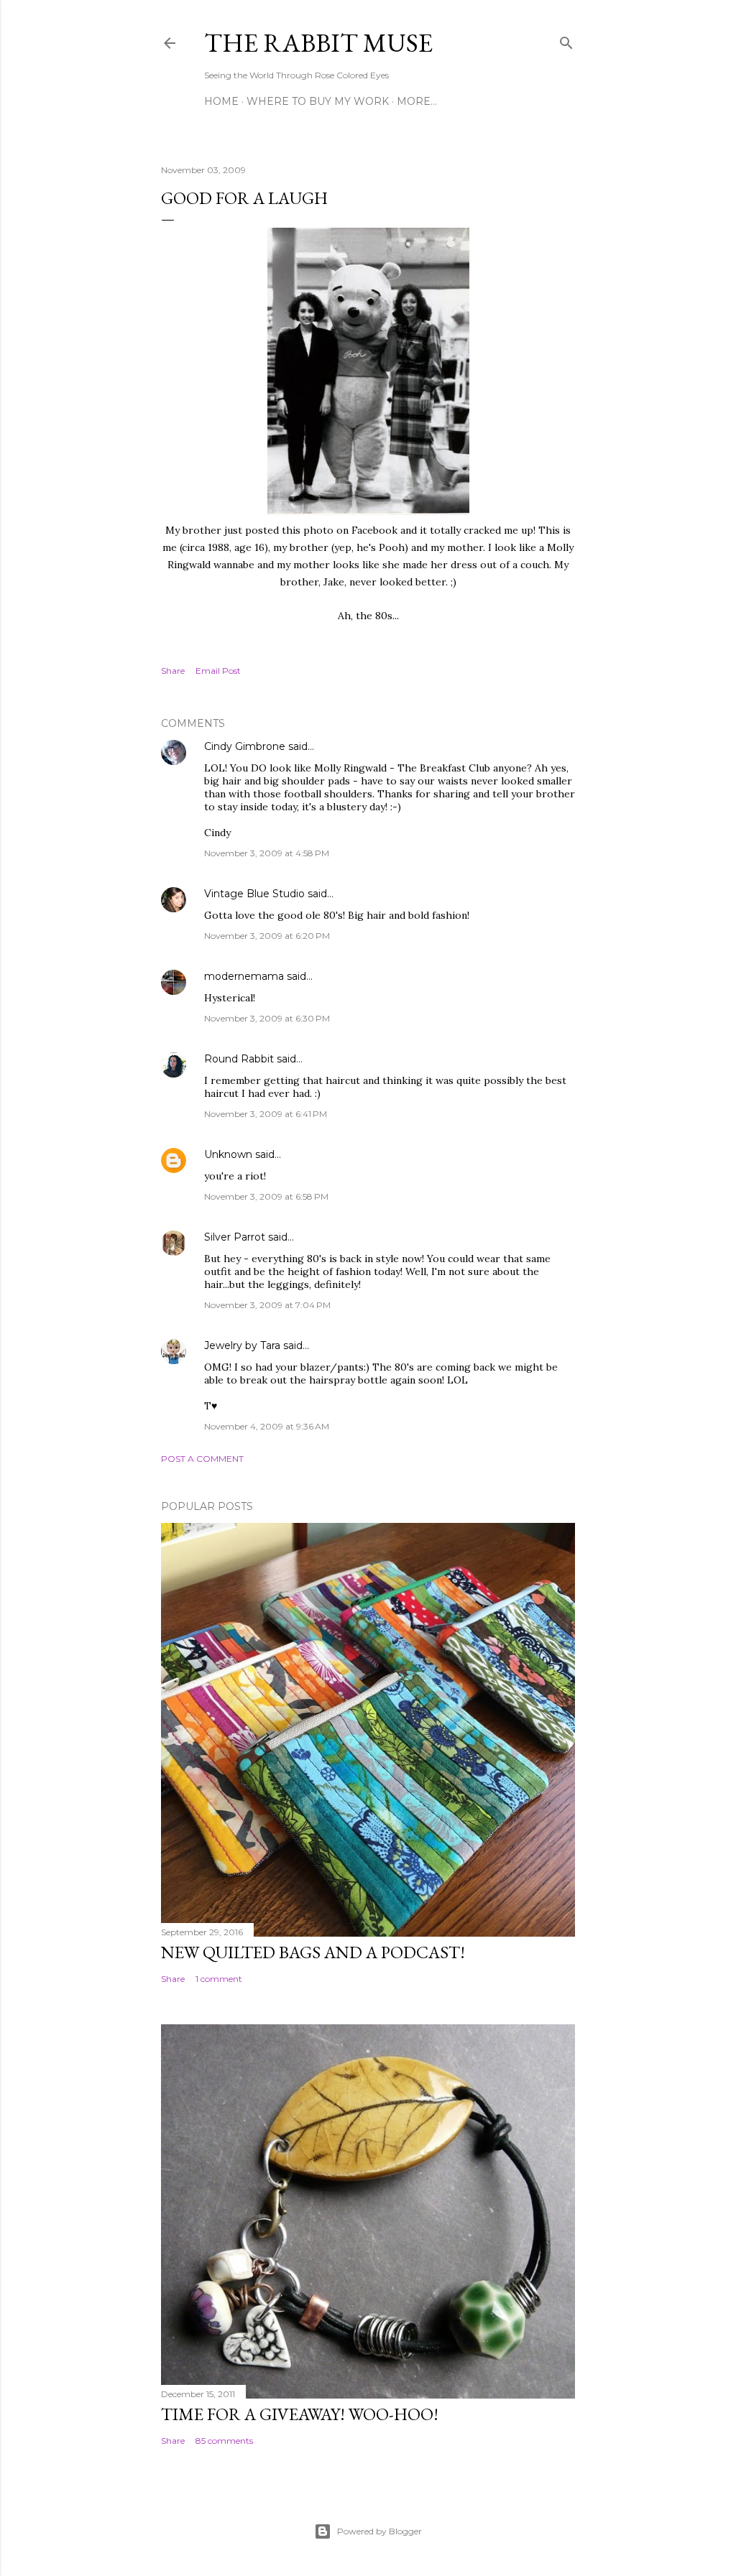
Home (221, 101)
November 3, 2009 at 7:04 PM (267, 1305)
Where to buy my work (318, 101)
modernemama (244, 976)
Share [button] (173, 671)
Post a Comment (202, 1459)
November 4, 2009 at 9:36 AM (267, 1426)
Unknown (228, 1154)
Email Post (218, 671)
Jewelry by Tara (242, 1345)
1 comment (219, 1979)
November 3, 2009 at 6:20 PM (267, 936)
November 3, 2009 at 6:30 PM (267, 1018)
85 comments (224, 2441)
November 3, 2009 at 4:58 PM (267, 853)
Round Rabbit (239, 1059)
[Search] (566, 40)
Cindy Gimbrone (245, 746)
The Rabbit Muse (318, 43)
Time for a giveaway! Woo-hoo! (300, 2414)
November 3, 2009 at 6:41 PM (266, 1114)
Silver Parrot (235, 1237)
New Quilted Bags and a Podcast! (313, 1952)
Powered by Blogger (379, 2531)
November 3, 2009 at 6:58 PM (266, 1196)
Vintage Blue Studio (254, 894)
